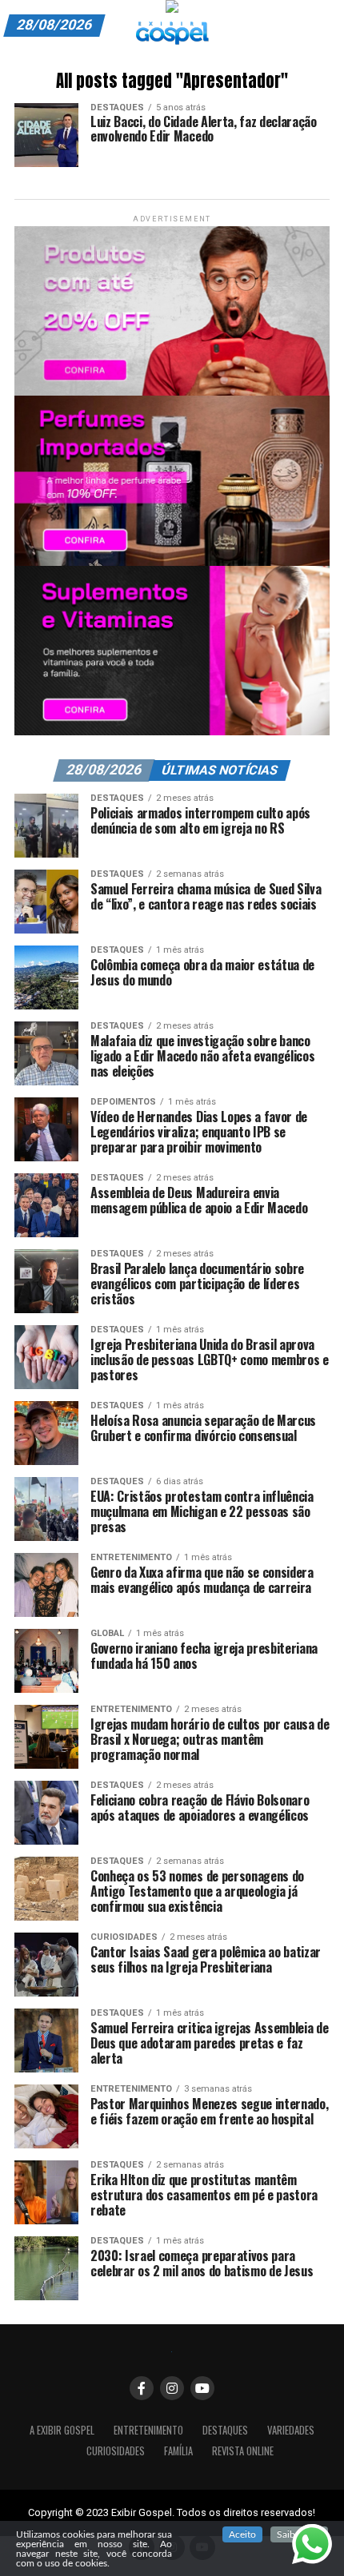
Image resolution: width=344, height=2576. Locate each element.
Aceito (242, 2534)
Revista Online (243, 2451)
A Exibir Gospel (62, 2430)
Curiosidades (116, 2451)
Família (178, 2451)
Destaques (225, 2430)
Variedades (291, 2430)
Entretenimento (148, 2430)
